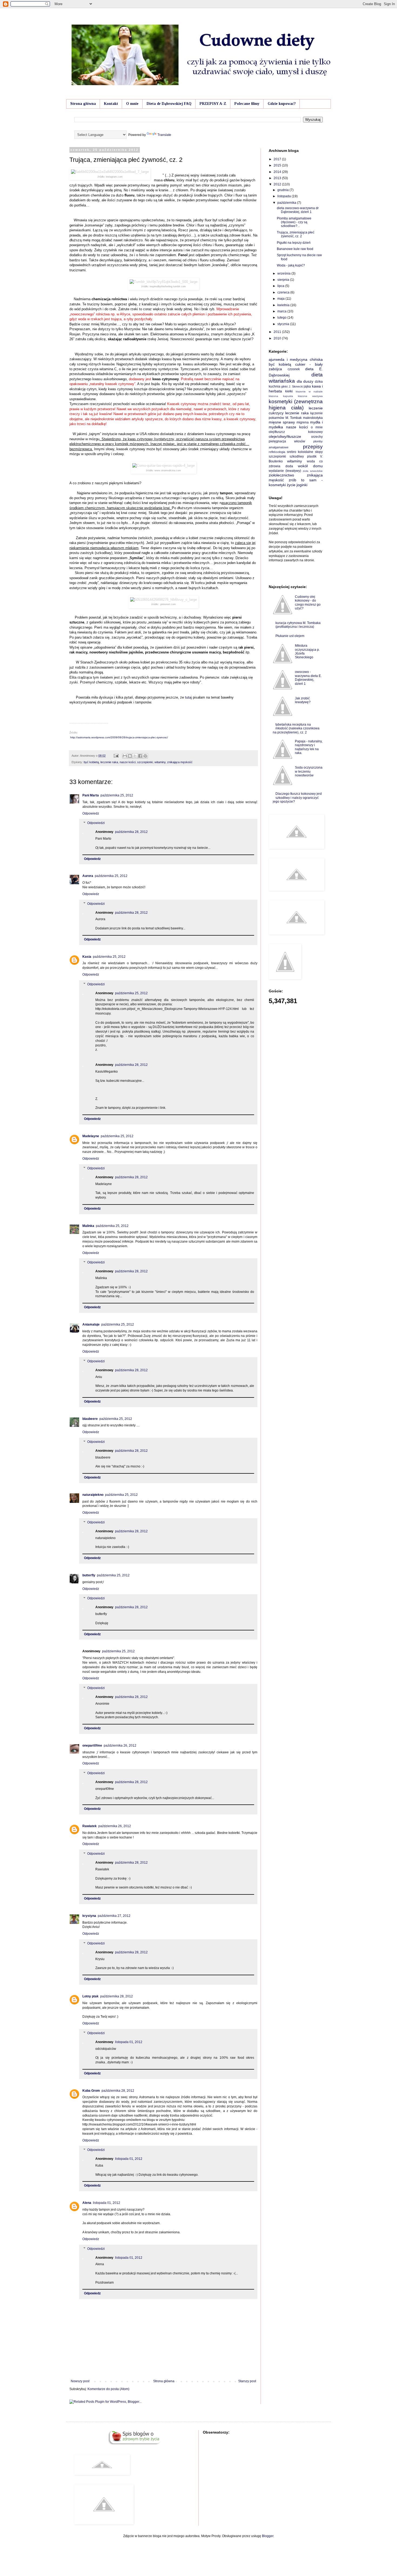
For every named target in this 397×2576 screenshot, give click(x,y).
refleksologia (277, 452)
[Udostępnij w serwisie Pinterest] (145, 756)
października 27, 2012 (114, 1916)
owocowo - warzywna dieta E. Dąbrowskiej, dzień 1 (308, 678)
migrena (303, 422)
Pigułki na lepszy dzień (294, 243)
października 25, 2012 (117, 795)
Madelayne (91, 1136)
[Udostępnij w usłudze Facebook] (140, 756)
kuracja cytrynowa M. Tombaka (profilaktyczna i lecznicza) (298, 625)
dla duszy (305, 381)
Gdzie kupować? (282, 104)
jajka (307, 386)
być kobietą (91, 762)
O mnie (132, 104)
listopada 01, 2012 (129, 2042)
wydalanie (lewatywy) (285, 471)
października (287, 203)
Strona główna (83, 104)
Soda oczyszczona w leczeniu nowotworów (309, 771)
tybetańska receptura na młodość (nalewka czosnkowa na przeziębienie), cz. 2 (296, 728)
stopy (319, 452)
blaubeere (90, 1419)
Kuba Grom (91, 2091)
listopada (285, 196)
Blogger (268, 2536)
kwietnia (284, 305)
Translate (164, 135)
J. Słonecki (296, 386)
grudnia (283, 190)
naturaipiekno (93, 1495)
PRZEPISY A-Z (213, 104)
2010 (278, 338)
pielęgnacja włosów (287, 441)
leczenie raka (109, 762)
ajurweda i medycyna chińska (296, 359)
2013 (278, 178)
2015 (278, 165)
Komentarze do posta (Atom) (108, 2389)
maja (281, 299)
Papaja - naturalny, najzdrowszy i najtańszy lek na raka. (309, 747)
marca (282, 311)
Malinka (88, 1226)
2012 (278, 184)
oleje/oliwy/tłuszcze (285, 436)
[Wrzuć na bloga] (130, 756)
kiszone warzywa (310, 396)
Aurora (88, 876)
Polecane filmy (247, 104)
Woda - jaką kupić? (291, 265)
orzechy (317, 437)
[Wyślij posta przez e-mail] (116, 756)
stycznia (284, 324)
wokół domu (310, 466)
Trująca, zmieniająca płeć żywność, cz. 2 (296, 234)
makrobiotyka (313, 418)
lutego (282, 318)
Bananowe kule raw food (295, 249)
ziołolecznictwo (281, 475)
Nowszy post (80, 2381)
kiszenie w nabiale (309, 391)
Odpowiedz (91, 813)
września (284, 273)
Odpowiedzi (96, 823)
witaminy (160, 762)
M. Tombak (294, 418)
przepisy (313, 447)
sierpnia (284, 280)
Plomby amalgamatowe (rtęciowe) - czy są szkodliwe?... (294, 222)
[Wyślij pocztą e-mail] (125, 756)
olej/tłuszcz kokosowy (296, 432)
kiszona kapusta (281, 396)
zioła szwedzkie (313, 471)
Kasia (87, 957)
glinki (284, 386)
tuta (188, 697)
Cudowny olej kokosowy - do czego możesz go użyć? (308, 603)
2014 (278, 172)
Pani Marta (91, 795)
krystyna (89, 1916)
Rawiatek (90, 1826)
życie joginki (297, 485)
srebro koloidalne (300, 452)
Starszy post (247, 2381)
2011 (278, 332)
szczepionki (145, 762)
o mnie (317, 427)
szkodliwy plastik (303, 456)
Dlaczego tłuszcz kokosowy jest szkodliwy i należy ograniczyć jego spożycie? (297, 798)
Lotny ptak (90, 1996)
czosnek (294, 369)
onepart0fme (92, 1746)
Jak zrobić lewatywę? (303, 700)
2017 (278, 159)
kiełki (289, 391)
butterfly (89, 1575)
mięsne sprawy (282, 422)
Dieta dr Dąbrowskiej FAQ (169, 104)
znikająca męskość (180, 762)
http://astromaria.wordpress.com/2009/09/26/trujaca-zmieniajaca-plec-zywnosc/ (119, 737)
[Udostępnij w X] (135, 756)
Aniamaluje (91, 1324)
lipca (281, 286)
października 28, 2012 (131, 832)
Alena (87, 2203)
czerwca (284, 292)
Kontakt (111, 104)
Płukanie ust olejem (290, 636)
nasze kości (128, 762)
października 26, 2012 (120, 1746)
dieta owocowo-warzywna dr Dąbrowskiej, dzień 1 (298, 210)
